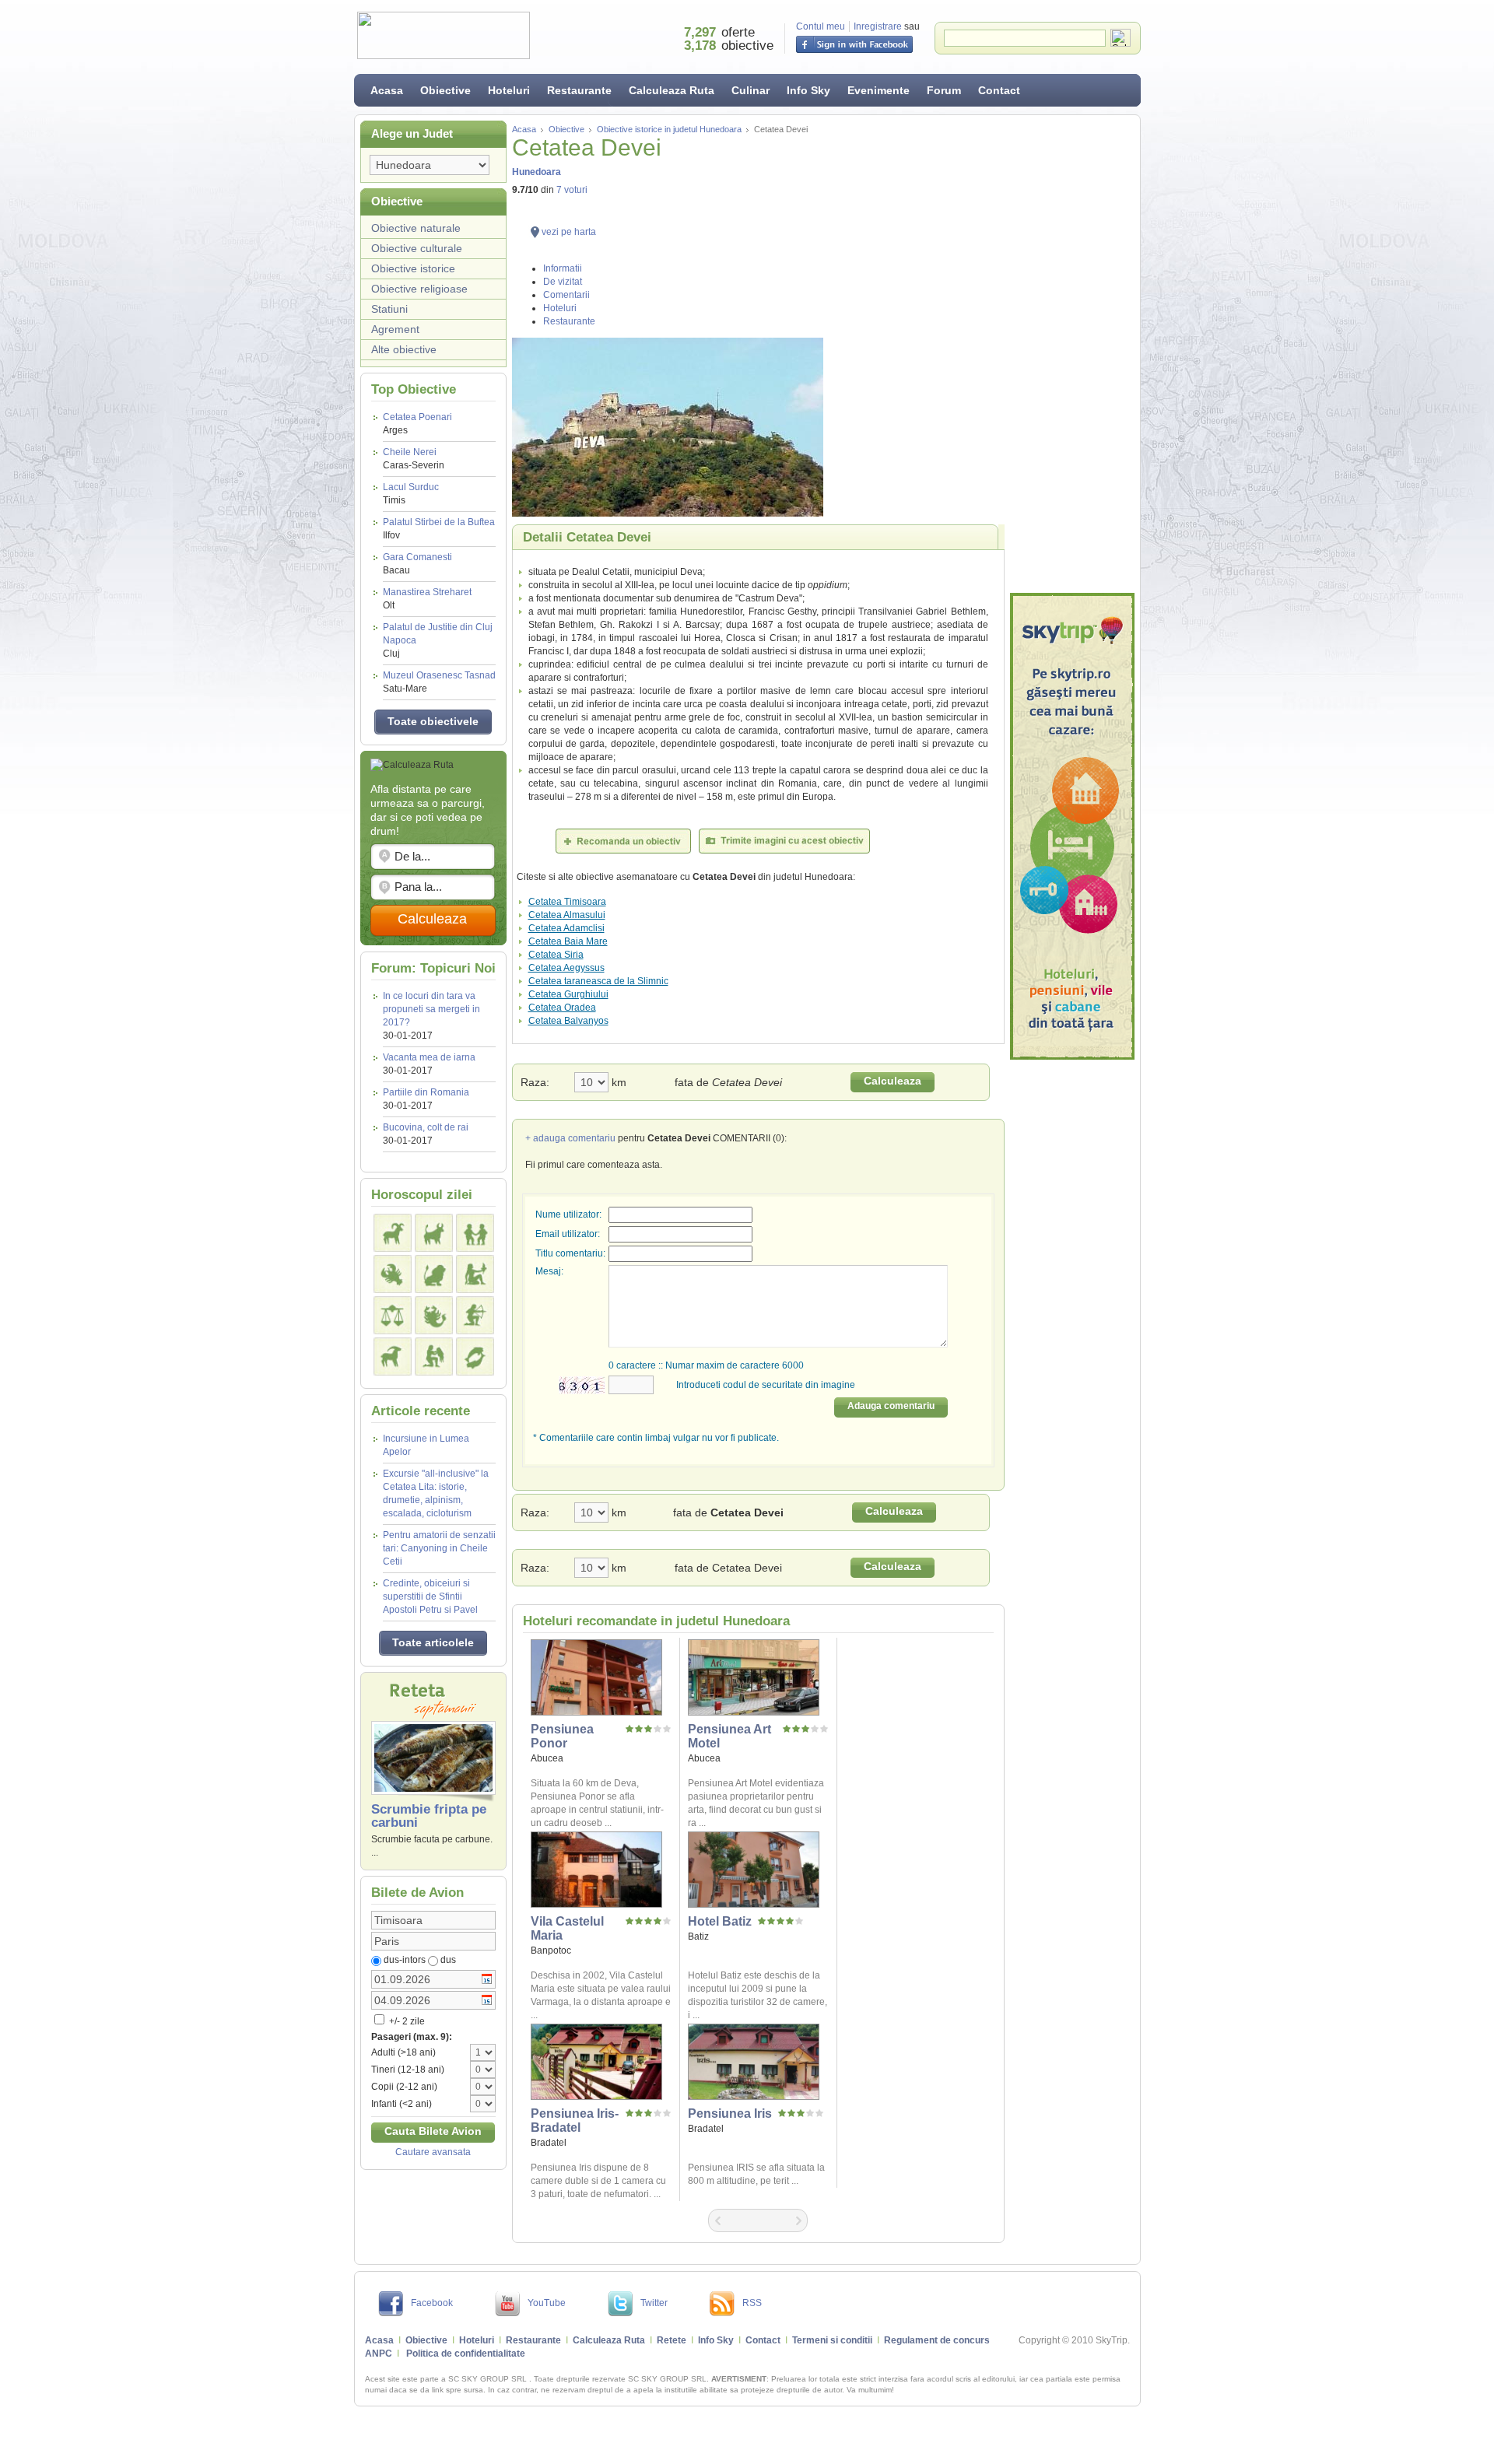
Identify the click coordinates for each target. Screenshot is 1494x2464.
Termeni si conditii (832, 2340)
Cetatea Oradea (562, 1008)
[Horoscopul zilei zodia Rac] (393, 1274)
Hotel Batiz (720, 1921)
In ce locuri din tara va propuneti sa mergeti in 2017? (431, 1009)
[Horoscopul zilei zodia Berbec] (393, 1233)
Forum (944, 90)
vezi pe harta (569, 232)
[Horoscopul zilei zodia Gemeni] (475, 1233)
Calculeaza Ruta (672, 90)
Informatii (563, 268)
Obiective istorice (413, 268)
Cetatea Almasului (567, 915)
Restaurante (579, 90)
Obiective (445, 90)
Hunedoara (537, 172)
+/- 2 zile (406, 2021)
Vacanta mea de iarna (429, 1057)
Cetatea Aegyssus (566, 968)
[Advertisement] (1072, 354)
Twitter (654, 2303)
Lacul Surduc (411, 494)
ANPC (379, 2354)
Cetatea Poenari (417, 424)
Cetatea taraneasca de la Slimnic (598, 981)
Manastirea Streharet (427, 599)
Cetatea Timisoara (567, 902)
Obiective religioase (419, 289)
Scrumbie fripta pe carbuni (429, 1816)
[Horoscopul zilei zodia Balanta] (393, 1315)
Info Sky (808, 90)
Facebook (432, 2303)
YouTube (547, 2303)
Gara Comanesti (417, 564)
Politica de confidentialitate (466, 2354)
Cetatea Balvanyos (568, 1021)
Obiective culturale (417, 248)
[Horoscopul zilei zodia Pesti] (475, 1356)
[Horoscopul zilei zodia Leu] (434, 1274)
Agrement (395, 329)
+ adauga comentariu (570, 1138)
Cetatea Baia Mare (568, 941)
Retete (672, 2340)
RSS (752, 2303)
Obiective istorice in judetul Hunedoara (669, 129)
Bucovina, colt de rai (426, 1127)
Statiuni (389, 309)
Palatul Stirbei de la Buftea (439, 529)
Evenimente (879, 90)
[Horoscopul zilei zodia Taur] (434, 1233)
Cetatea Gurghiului (568, 994)
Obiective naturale (416, 228)
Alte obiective (404, 349)
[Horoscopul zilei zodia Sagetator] (475, 1315)
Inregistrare (878, 26)
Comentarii (566, 295)
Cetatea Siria (556, 955)
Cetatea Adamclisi (566, 928)
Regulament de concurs (937, 2340)
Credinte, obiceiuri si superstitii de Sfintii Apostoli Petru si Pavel (430, 1597)
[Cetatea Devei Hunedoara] (758, 427)
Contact (999, 90)
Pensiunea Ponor (562, 1736)
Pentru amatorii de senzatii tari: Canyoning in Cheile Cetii (439, 1548)
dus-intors (405, 1960)
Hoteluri (509, 90)
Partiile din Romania (426, 1092)
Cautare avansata (433, 2152)
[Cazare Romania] (1072, 826)
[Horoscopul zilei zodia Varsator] (434, 1356)
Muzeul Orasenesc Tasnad (439, 682)
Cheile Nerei (414, 459)
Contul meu (821, 26)
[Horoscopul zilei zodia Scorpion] (434, 1315)
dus (448, 1960)
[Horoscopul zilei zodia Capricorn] (393, 1356)
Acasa (387, 90)
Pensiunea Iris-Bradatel (575, 2121)
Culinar (751, 90)
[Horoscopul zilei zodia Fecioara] (475, 1274)
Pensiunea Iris (730, 2114)
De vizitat (563, 282)
